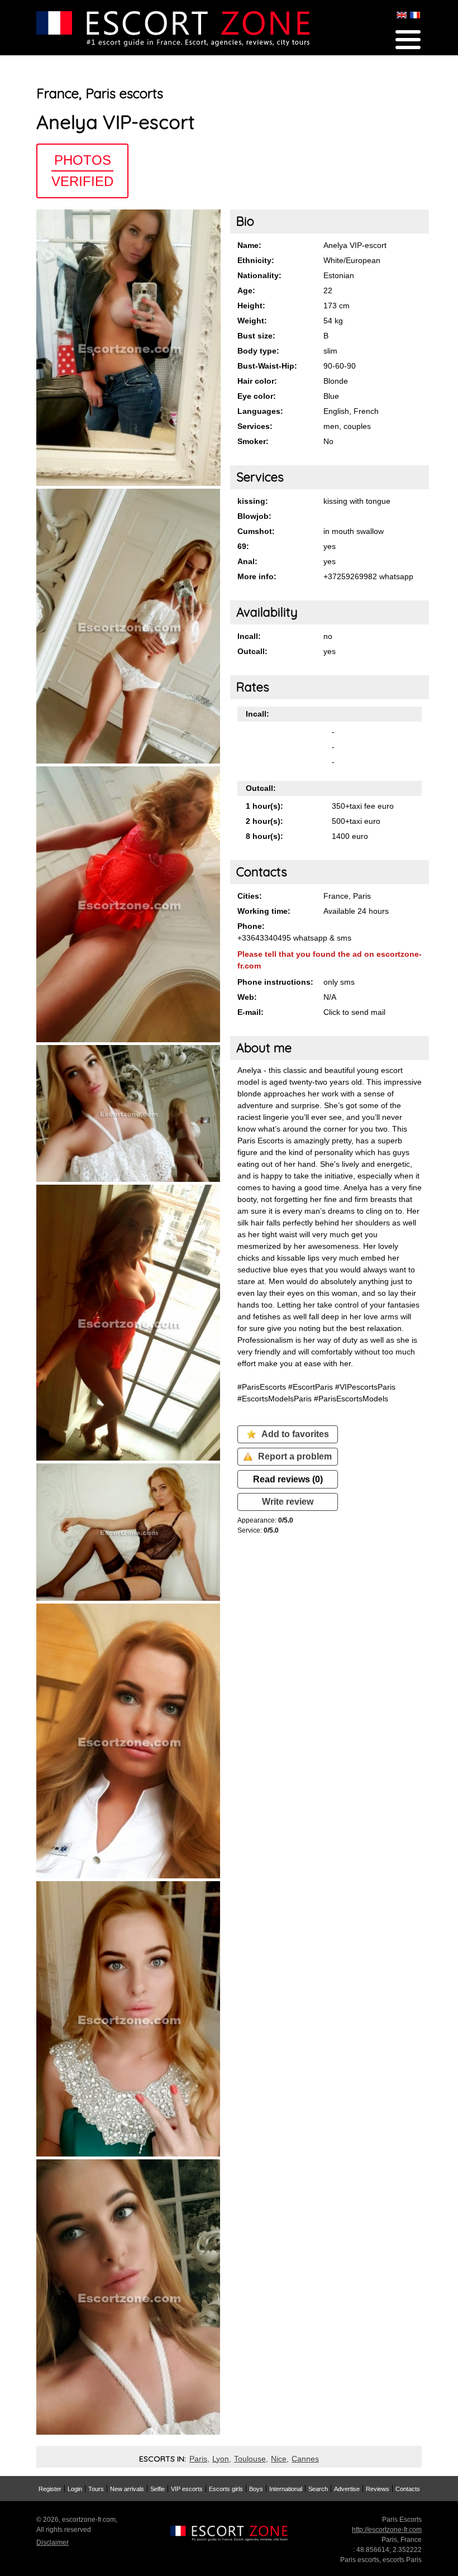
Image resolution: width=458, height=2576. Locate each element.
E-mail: (251, 1012)
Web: (247, 997)
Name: (249, 245)
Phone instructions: (275, 982)
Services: (255, 426)
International (286, 2489)
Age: (246, 290)
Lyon (221, 2459)
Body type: (258, 351)
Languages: (260, 411)
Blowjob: (254, 516)
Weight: (252, 321)
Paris (198, 2459)
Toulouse (250, 2459)
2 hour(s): (264, 821)
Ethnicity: (256, 260)
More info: (257, 576)
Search (318, 2489)
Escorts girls (226, 2489)
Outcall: (252, 651)
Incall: (249, 636)
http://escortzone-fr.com (387, 2530)
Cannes (305, 2459)
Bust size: (256, 336)
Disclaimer (53, 2542)
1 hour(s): (264, 806)
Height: (251, 306)
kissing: (253, 501)
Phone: (251, 926)
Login (75, 2489)
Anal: (247, 561)
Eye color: (257, 396)
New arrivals (127, 2489)
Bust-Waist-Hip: (267, 366)
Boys (256, 2489)
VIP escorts (187, 2489)
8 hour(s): (264, 836)
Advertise (347, 2489)
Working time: (264, 911)
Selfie (158, 2489)
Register (50, 2489)
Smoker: (253, 441)
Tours (96, 2489)
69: (243, 546)
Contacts (408, 2489)
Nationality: (259, 275)
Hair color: (257, 381)
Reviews (378, 2489)
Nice (279, 2459)
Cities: (250, 896)
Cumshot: (256, 531)
